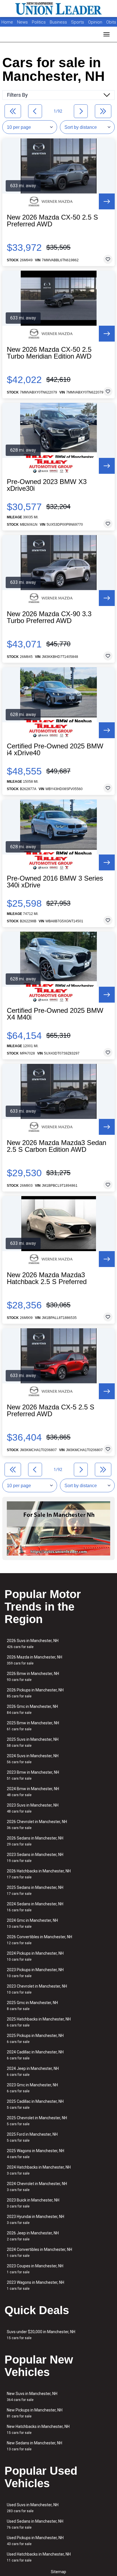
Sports (78, 22)
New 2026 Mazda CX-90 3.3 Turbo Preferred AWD (49, 617)
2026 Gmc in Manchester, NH (32, 1709)
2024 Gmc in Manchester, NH (32, 1923)
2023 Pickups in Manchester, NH (35, 1973)
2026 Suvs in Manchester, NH (33, 1644)
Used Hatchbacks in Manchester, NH (39, 2557)
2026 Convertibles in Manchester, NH (39, 1940)
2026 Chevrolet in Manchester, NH (37, 1825)
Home (7, 22)
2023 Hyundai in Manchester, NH (35, 2220)
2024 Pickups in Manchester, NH (35, 1956)
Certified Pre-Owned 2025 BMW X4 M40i (55, 1014)
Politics (39, 22)
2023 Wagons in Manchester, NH (35, 2285)
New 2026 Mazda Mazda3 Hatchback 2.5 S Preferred (47, 1278)
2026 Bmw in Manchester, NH (33, 1677)
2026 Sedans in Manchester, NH (35, 1841)
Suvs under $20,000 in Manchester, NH (41, 2335)
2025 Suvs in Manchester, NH (33, 1742)
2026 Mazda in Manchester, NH (35, 1660)
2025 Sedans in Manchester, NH (35, 1890)
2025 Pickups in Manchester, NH (35, 2039)
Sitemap (58, 2572)
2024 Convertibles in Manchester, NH (39, 2252)
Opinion (96, 22)
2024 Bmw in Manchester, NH (33, 1792)
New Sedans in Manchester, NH (35, 2446)
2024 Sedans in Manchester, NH (35, 1907)
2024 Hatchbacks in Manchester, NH (39, 2170)
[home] (58, 9)
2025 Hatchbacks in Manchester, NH (39, 2022)
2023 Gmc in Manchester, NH (32, 2088)
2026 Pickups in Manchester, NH (35, 1693)
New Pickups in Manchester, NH (35, 2413)
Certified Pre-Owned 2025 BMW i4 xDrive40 (55, 750)
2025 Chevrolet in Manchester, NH (37, 2121)
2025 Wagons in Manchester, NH (35, 2154)
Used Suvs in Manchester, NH (33, 2508)
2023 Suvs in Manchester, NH (33, 1808)
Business (59, 22)
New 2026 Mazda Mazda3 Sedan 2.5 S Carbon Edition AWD (57, 1146)
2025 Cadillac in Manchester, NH (35, 2104)
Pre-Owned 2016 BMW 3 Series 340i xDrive (55, 882)
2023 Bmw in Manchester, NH (33, 1775)
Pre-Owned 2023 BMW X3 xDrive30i (47, 485)
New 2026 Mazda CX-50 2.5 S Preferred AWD (52, 221)
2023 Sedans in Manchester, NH (35, 1858)
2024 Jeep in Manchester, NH (33, 2071)
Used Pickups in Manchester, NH (35, 2541)
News (22, 22)
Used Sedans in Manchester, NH (35, 2524)
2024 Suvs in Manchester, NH (33, 1759)
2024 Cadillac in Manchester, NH (35, 2055)
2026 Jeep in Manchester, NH (33, 2236)
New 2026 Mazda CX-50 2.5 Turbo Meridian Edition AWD (49, 353)
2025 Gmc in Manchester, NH (32, 2006)
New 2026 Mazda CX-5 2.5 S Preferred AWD (51, 1411)
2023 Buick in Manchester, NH (33, 2203)
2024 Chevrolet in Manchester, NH (37, 2187)
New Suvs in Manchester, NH (32, 2397)
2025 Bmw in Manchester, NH (33, 1726)
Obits (111, 22)
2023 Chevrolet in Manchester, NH (37, 1989)
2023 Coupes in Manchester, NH (35, 2269)
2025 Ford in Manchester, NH (32, 2137)
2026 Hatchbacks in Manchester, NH (39, 1874)
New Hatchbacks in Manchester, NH (38, 2429)
